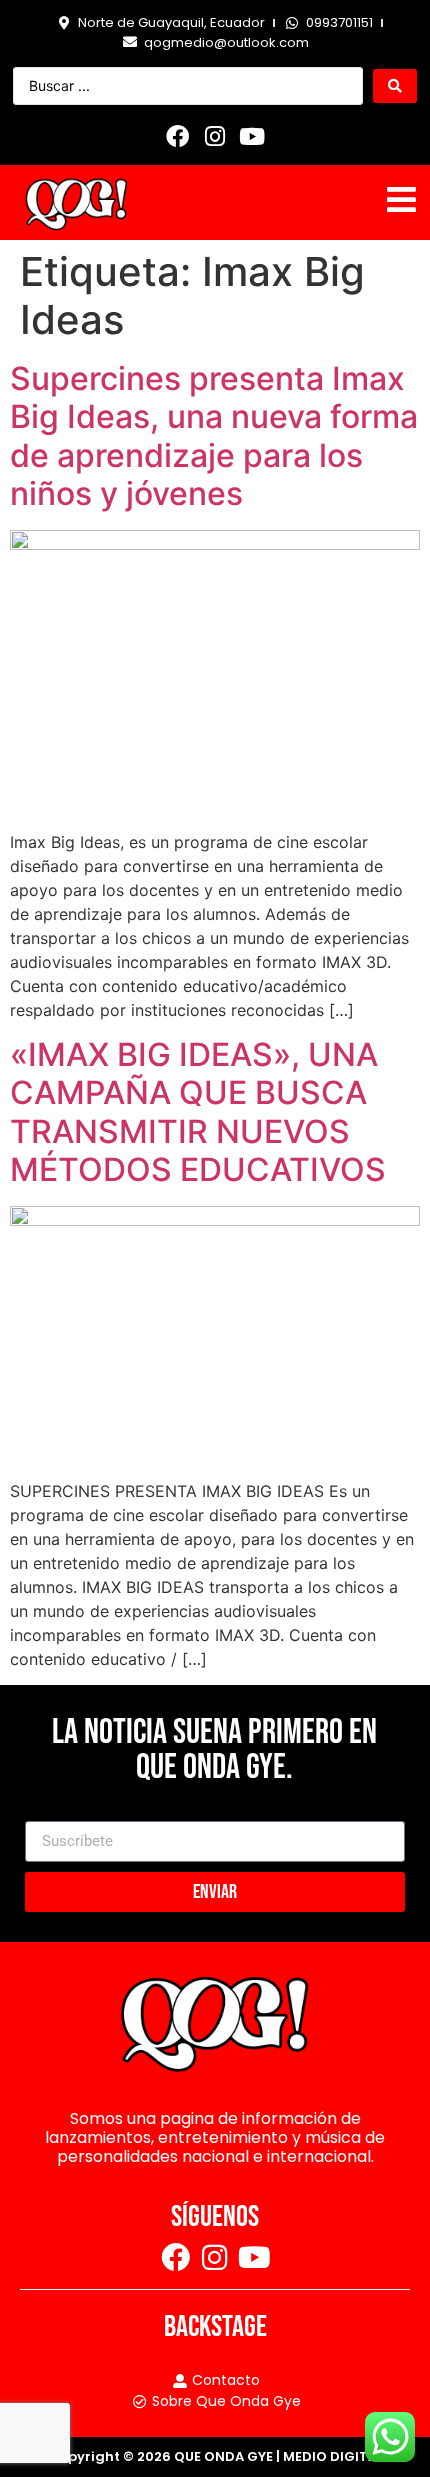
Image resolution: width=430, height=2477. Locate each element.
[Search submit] (395, 86)
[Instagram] (215, 136)
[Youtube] (252, 136)
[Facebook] (178, 136)
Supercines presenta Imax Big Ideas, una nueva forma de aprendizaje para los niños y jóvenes (214, 436)
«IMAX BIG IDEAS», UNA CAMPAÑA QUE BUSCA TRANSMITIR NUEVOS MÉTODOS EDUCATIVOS (198, 1112)
